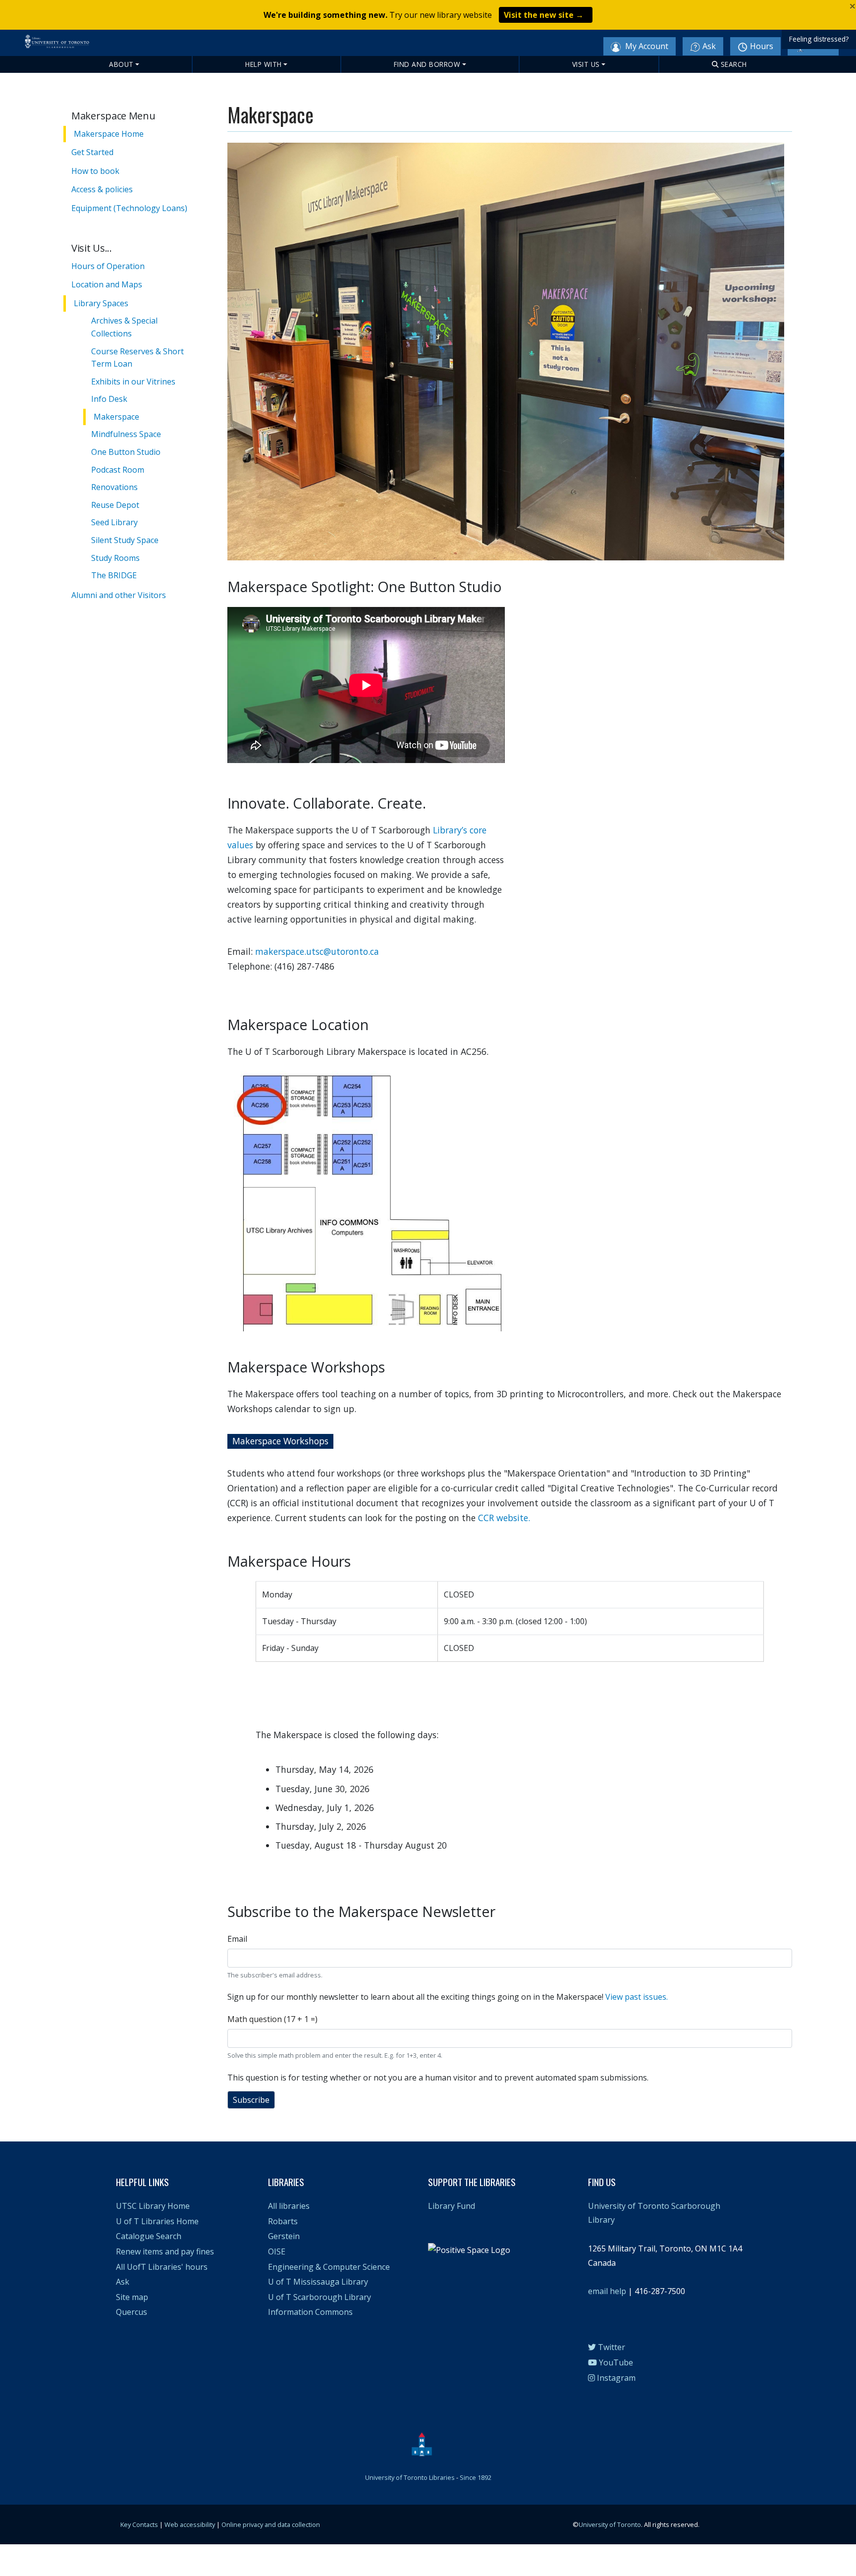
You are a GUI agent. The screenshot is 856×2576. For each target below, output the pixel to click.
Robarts (283, 2221)
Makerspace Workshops (280, 1441)
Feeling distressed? (819, 39)
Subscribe (251, 2100)
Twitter (611, 2347)
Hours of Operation (108, 266)
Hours (762, 46)
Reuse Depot (115, 505)
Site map (132, 2297)
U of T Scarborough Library (320, 2297)
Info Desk (109, 399)
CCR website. (505, 1518)
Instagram (615, 2378)
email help (607, 2291)
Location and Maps (107, 284)
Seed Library (114, 522)
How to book (95, 171)
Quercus (132, 2312)
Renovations (114, 487)
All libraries (289, 2206)
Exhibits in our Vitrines (133, 382)
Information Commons (310, 2312)
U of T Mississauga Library (318, 2282)
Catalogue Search (149, 2236)
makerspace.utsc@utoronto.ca (317, 951)
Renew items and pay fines (165, 2251)
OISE (277, 2251)
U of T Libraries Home (157, 2221)
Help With (264, 64)
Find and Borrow (427, 64)
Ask (709, 46)
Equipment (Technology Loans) (129, 208)
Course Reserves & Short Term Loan (137, 358)
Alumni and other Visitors (119, 595)
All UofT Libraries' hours (162, 2267)
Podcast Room (118, 470)
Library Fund (452, 2206)
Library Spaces (101, 303)
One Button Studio (126, 452)
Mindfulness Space (126, 434)
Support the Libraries (472, 2182)
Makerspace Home (109, 134)
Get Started (92, 152)
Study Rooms (115, 558)
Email (237, 1939)
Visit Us (586, 64)
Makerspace (116, 417)
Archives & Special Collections (124, 327)
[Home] (105, 46)
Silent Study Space (125, 540)
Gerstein (284, 2236)
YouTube (615, 2362)
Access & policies (102, 189)
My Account (646, 46)
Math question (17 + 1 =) (272, 2019)
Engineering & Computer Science (329, 2267)
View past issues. (637, 1997)
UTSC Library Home (153, 2206)
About (121, 64)
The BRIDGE (114, 575)
